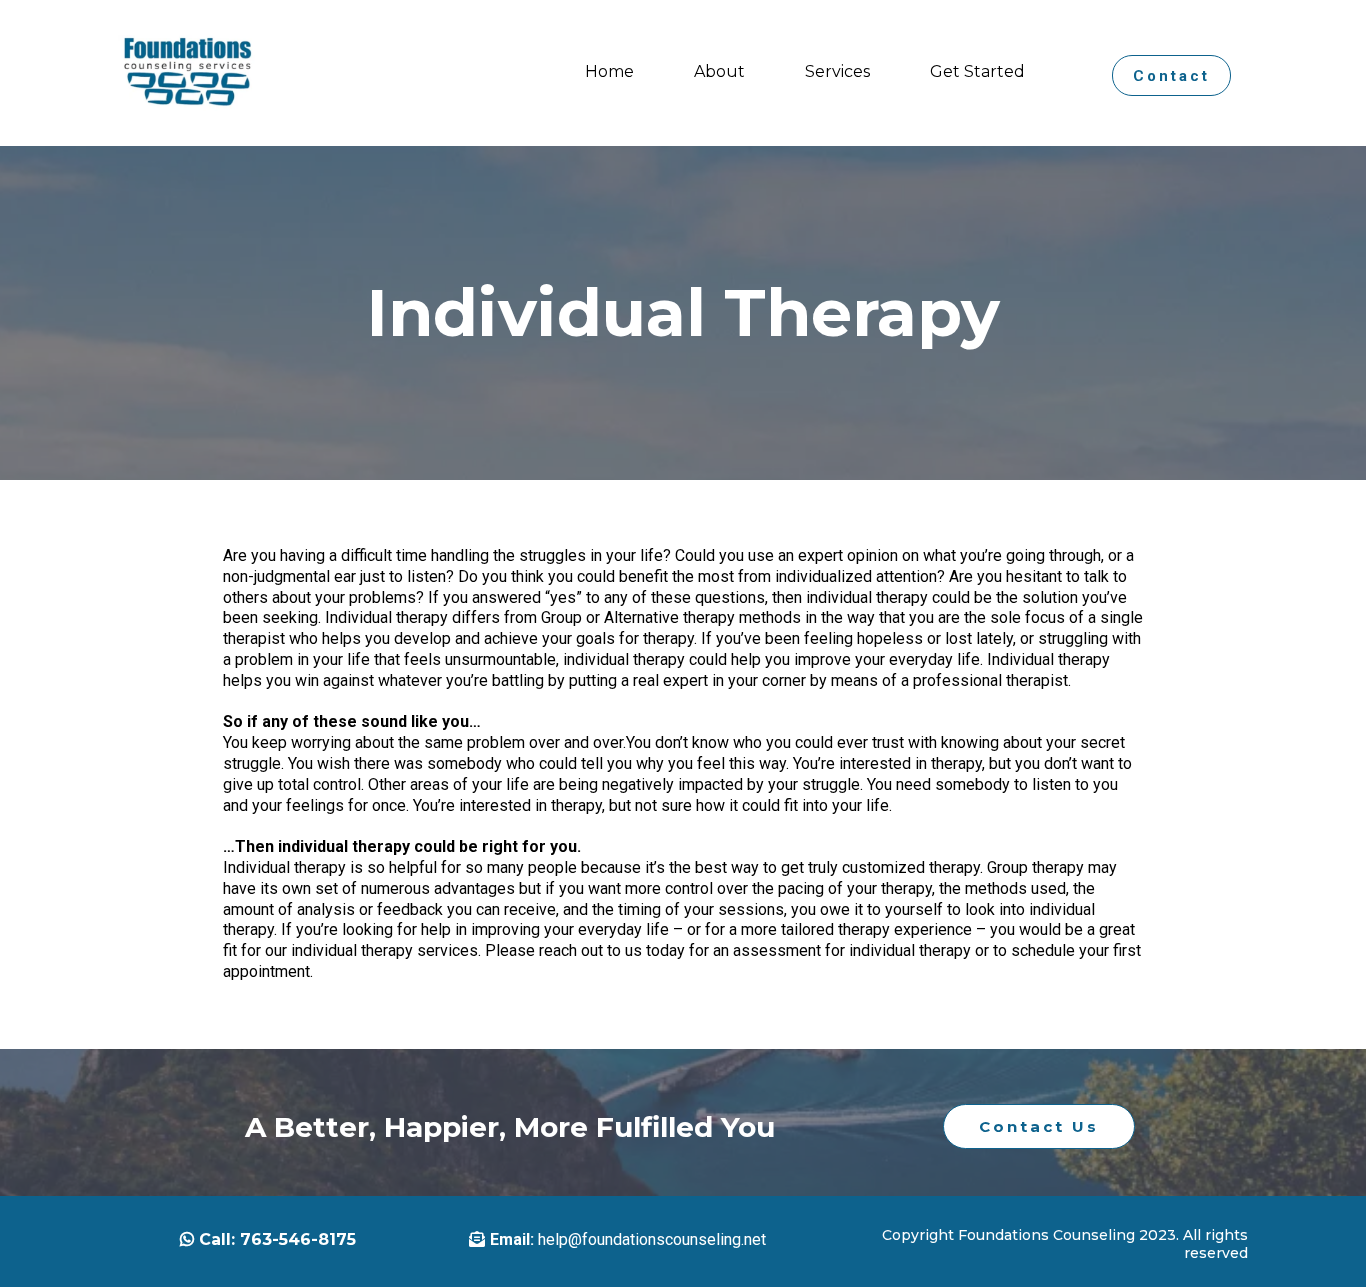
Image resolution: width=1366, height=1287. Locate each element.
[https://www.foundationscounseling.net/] (188, 73)
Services (837, 71)
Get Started (977, 71)
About (719, 71)
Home (609, 71)
